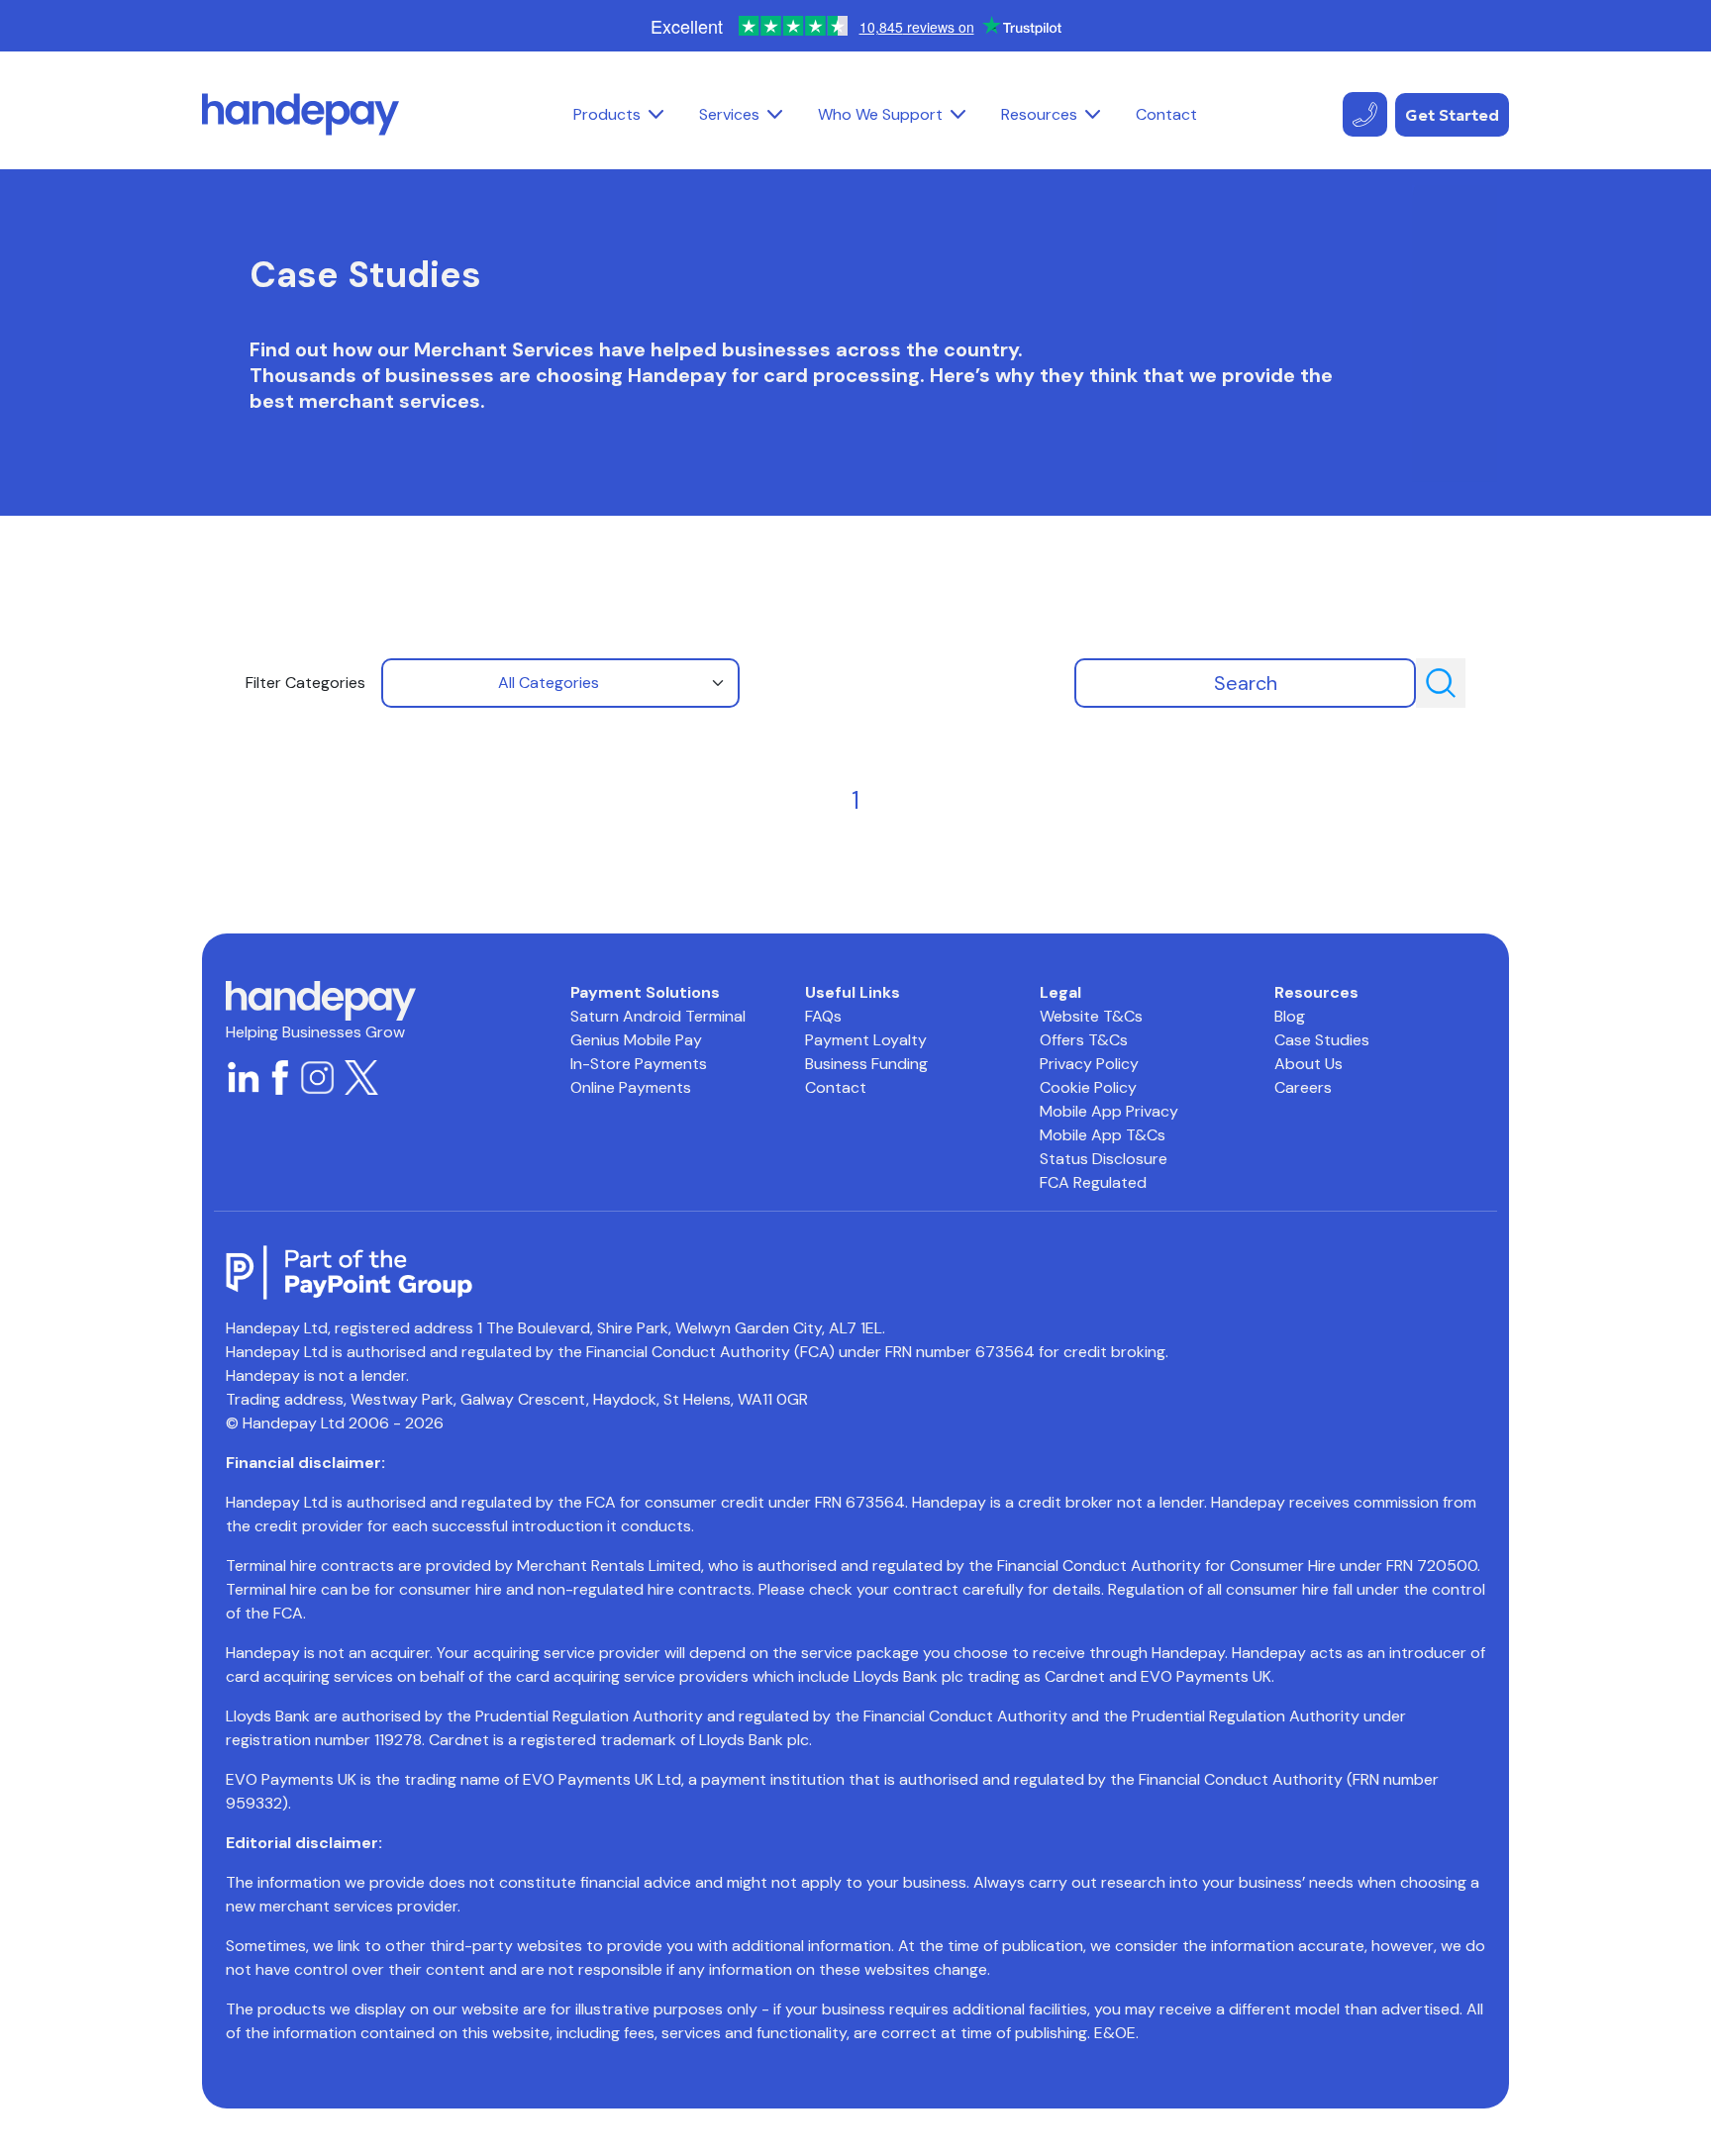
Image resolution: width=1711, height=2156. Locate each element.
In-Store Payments (639, 1064)
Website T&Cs (1091, 1016)
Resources (1039, 114)
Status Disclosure (1104, 1159)
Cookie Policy (1088, 1087)
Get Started (1452, 115)
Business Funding (866, 1064)
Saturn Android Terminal (658, 1016)
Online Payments (631, 1087)
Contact (1166, 114)
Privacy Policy (1089, 1064)
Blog (1290, 1016)
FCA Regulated (1093, 1182)
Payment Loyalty (866, 1040)
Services (729, 114)
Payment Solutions (645, 992)
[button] (656, 114)
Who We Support (880, 114)
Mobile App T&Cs (1103, 1135)
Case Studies (1322, 1040)
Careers (1303, 1087)
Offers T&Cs (1084, 1040)
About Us (1308, 1064)
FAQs (823, 1016)
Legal (1060, 992)
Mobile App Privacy (1109, 1111)
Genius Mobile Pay (636, 1040)
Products (607, 114)
